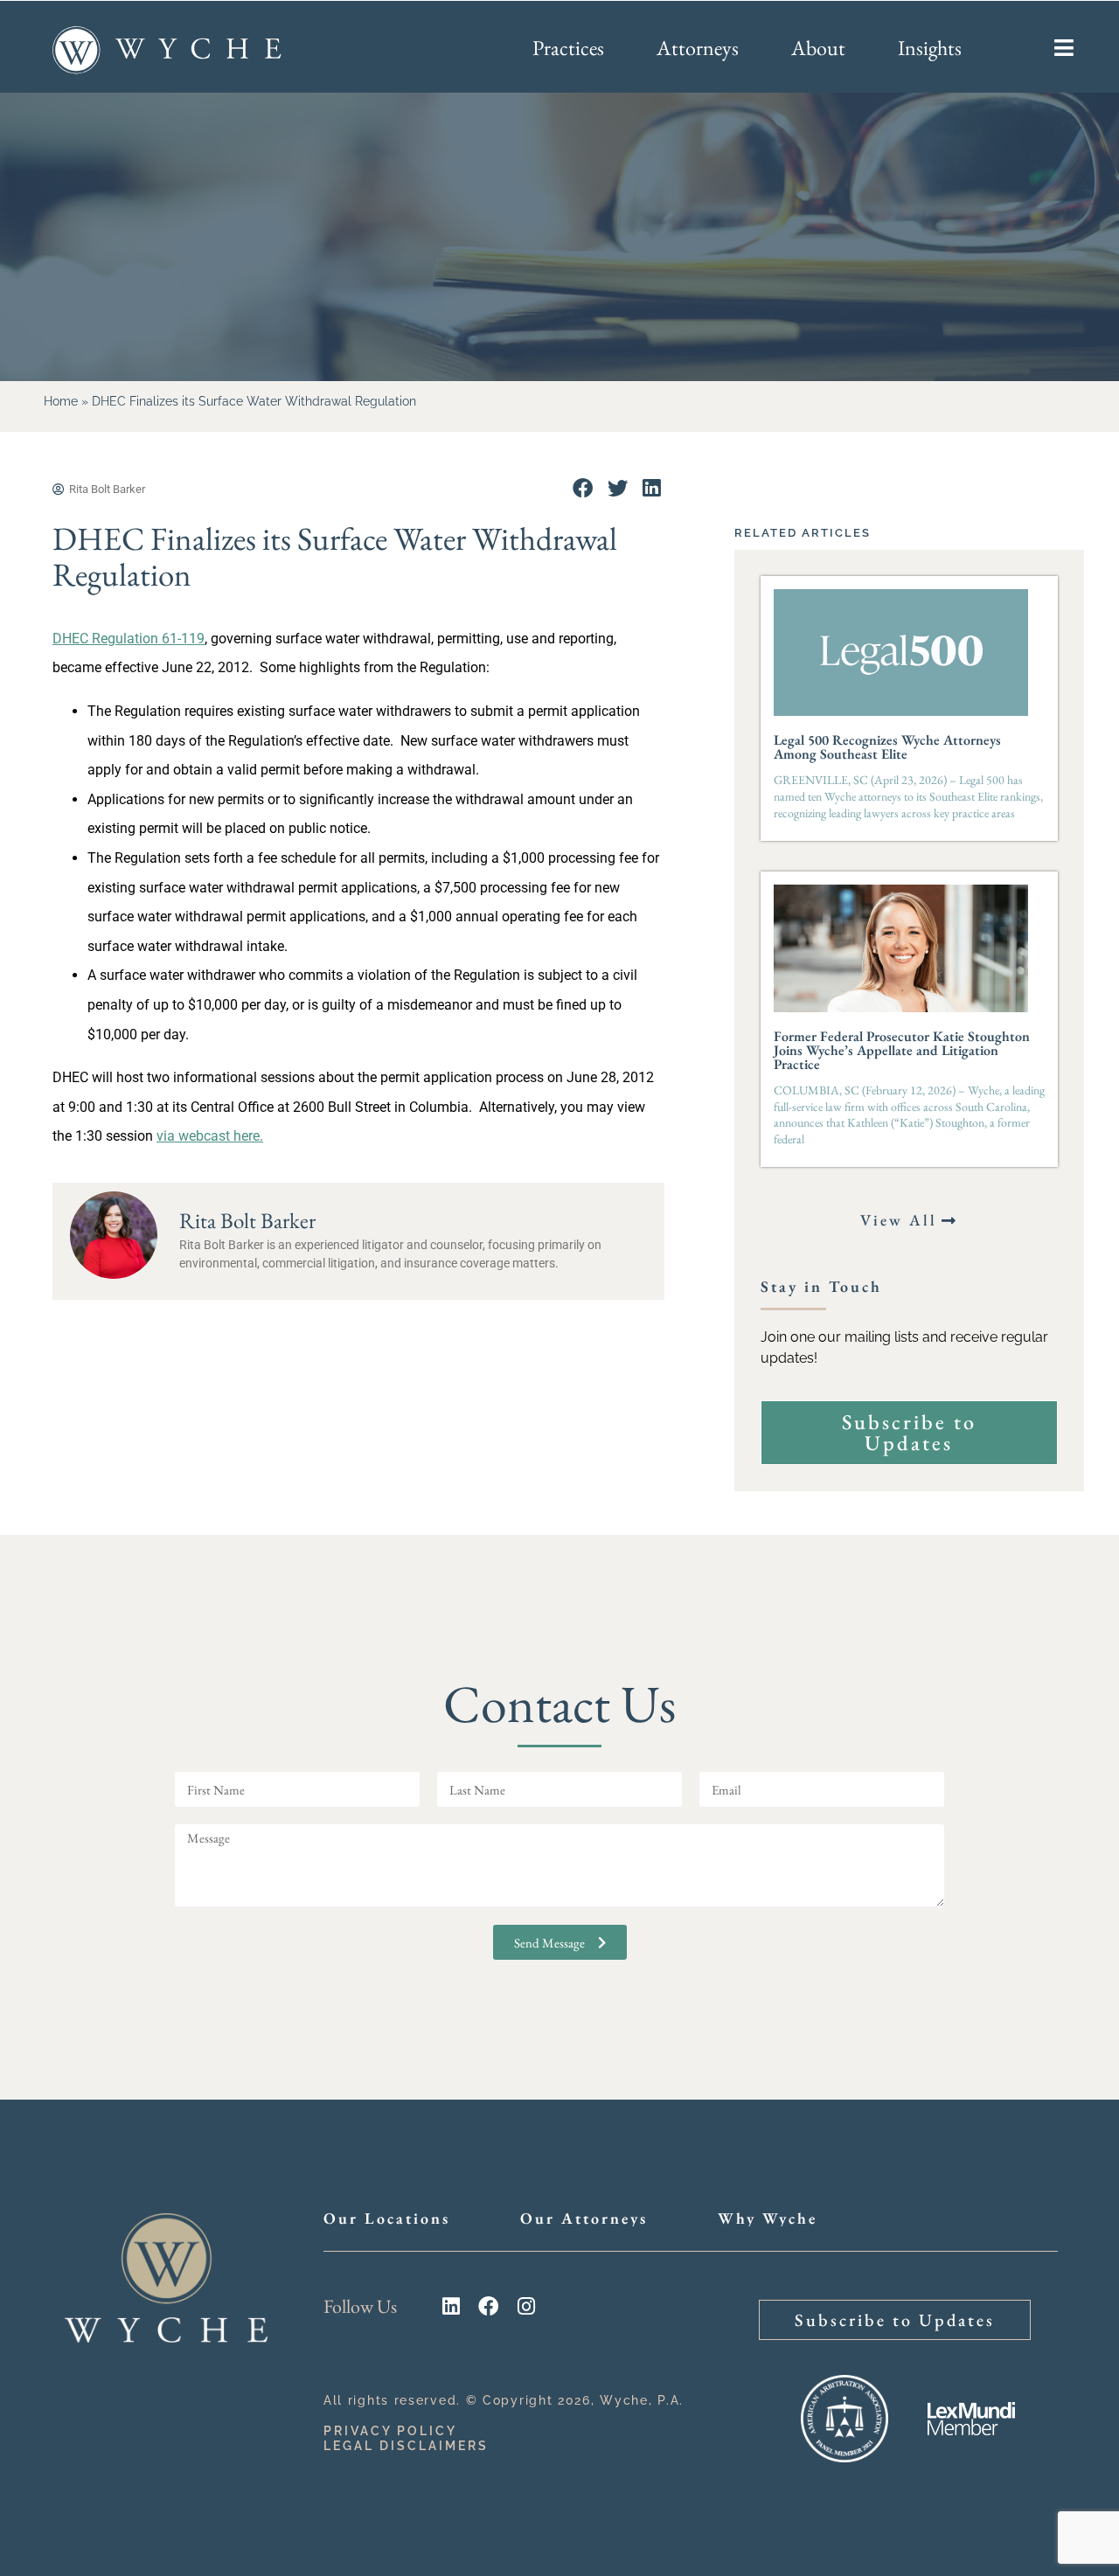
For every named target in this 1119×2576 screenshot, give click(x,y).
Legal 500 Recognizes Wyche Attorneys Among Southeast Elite (887, 747)
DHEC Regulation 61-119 (129, 639)
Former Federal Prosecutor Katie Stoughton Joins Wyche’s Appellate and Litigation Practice (902, 1050)
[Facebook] (488, 2306)
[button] (583, 488)
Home (61, 401)
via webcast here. (210, 1136)
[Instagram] (526, 2306)
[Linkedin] (451, 2306)
